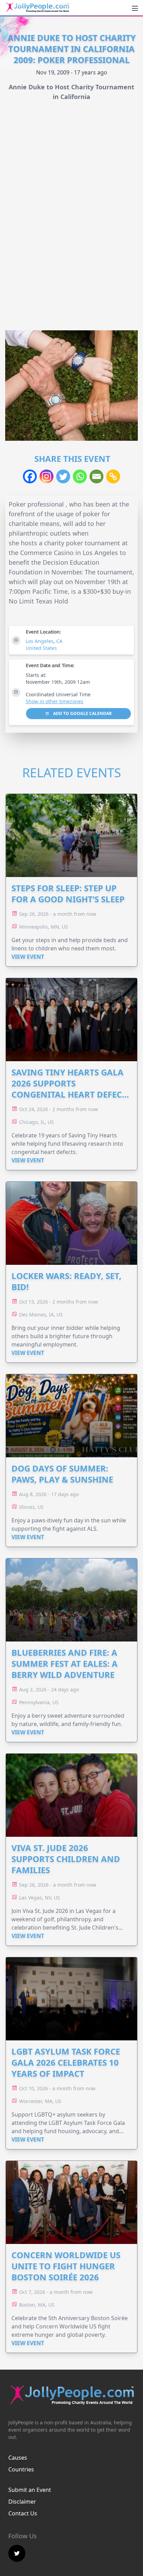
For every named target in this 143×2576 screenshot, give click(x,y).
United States (41, 648)
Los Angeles (40, 641)
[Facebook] (30, 476)
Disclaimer (22, 2502)
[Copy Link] (113, 476)
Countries (21, 2469)
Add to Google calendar (82, 713)
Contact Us (23, 2513)
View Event (28, 957)
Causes (18, 2458)
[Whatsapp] (80, 476)
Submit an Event (30, 2490)
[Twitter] (63, 476)
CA (59, 641)
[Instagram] (47, 476)
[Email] (96, 476)
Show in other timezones (54, 701)
